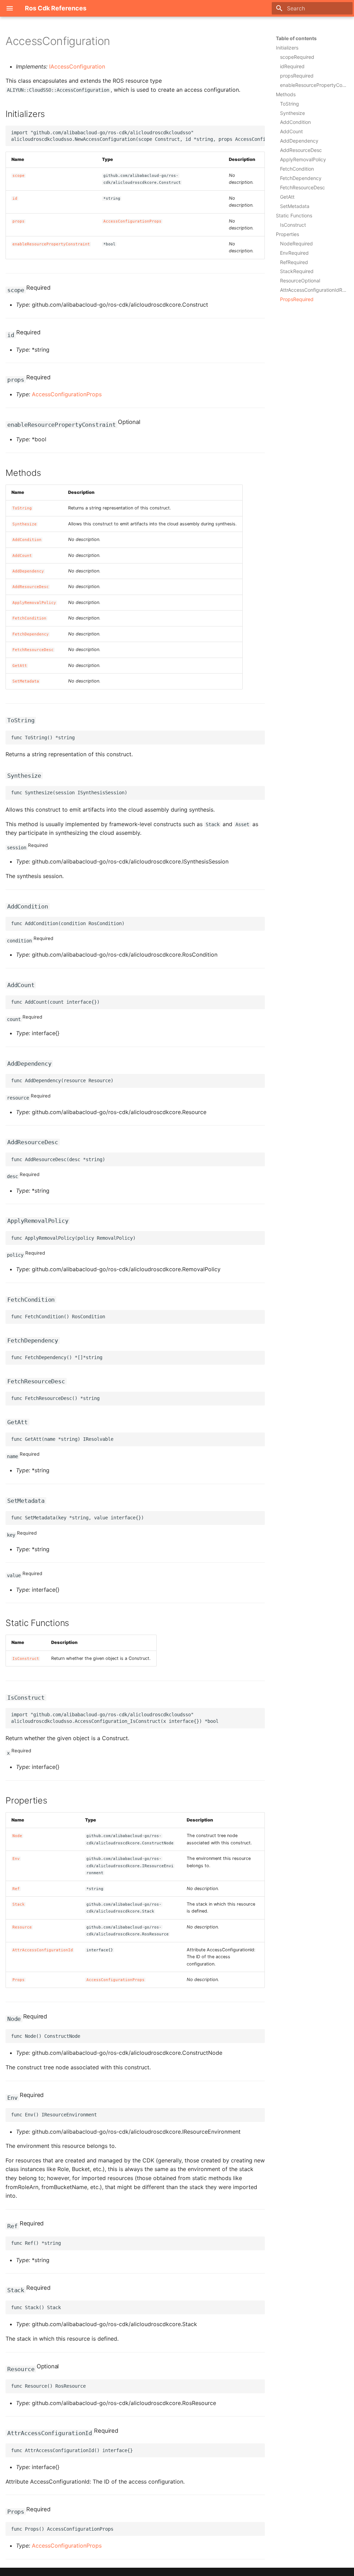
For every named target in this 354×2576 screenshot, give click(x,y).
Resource (22, 1927)
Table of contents (296, 38)
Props (18, 1980)
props (18, 221)
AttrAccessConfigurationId (43, 1950)
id (15, 198)
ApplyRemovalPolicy (34, 603)
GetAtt (20, 666)
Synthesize (25, 524)
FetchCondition (29, 618)
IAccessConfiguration (77, 66)
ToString (22, 508)
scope (18, 176)
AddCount (22, 556)
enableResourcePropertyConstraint (51, 244)
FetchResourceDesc (33, 650)
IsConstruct (26, 1659)
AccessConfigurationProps (132, 221)
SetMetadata (26, 681)
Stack (18, 1904)
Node (17, 1836)
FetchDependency (31, 634)
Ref (16, 1889)
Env (16, 1859)
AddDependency (28, 571)
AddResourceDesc (31, 587)
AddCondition (27, 540)
